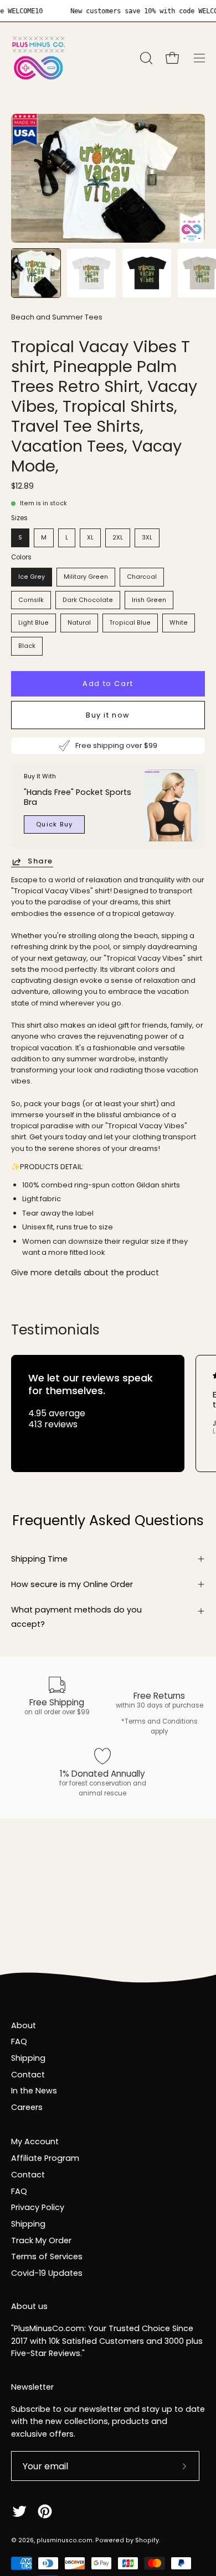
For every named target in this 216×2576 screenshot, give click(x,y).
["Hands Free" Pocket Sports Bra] (171, 805)
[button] (145, 58)
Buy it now (108, 714)
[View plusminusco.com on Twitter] (19, 2511)
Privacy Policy (38, 2207)
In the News (34, 2091)
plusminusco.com (65, 2540)
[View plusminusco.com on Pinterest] (45, 2511)
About (24, 2025)
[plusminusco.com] (39, 58)
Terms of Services (47, 2256)
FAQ (19, 2041)
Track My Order (41, 2240)
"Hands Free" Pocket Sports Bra (78, 797)
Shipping (28, 2058)
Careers (27, 2107)
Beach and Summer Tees (57, 317)
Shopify (147, 2540)
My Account (35, 2142)
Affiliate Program (45, 2158)
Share (40, 862)
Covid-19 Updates (47, 2273)
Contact (28, 2075)
